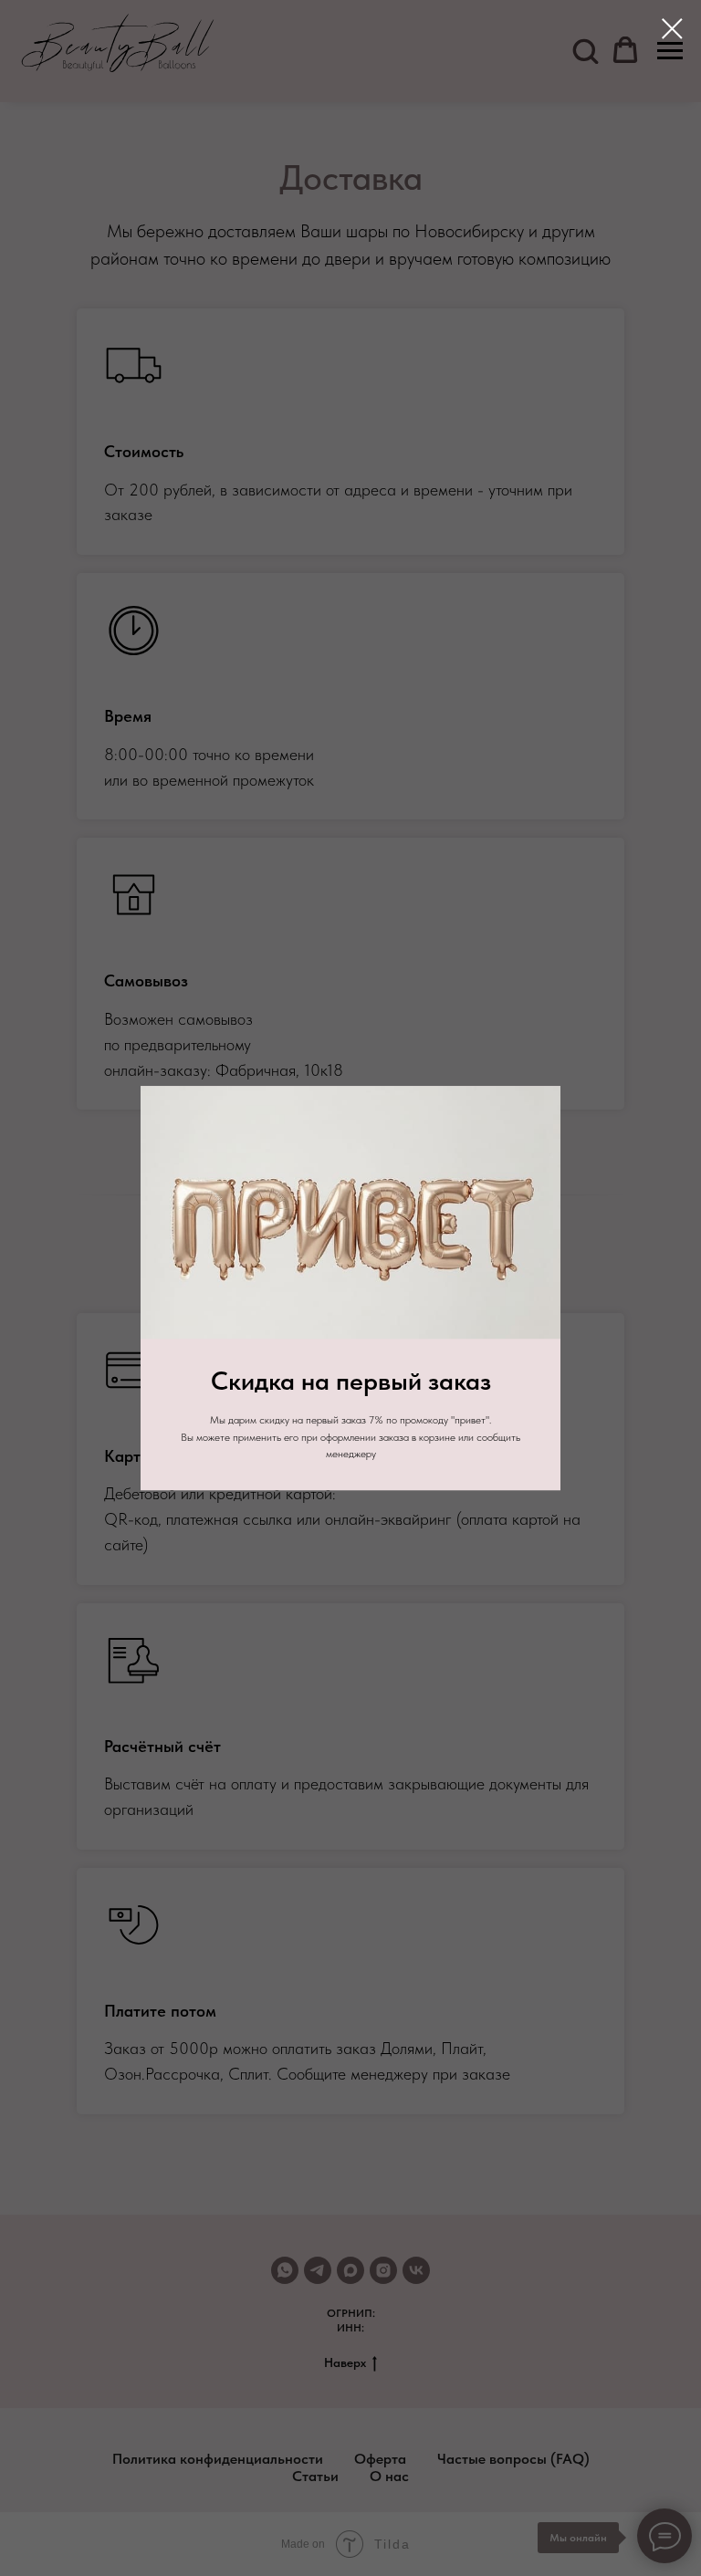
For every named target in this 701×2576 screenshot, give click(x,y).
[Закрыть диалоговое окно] (672, 29)
